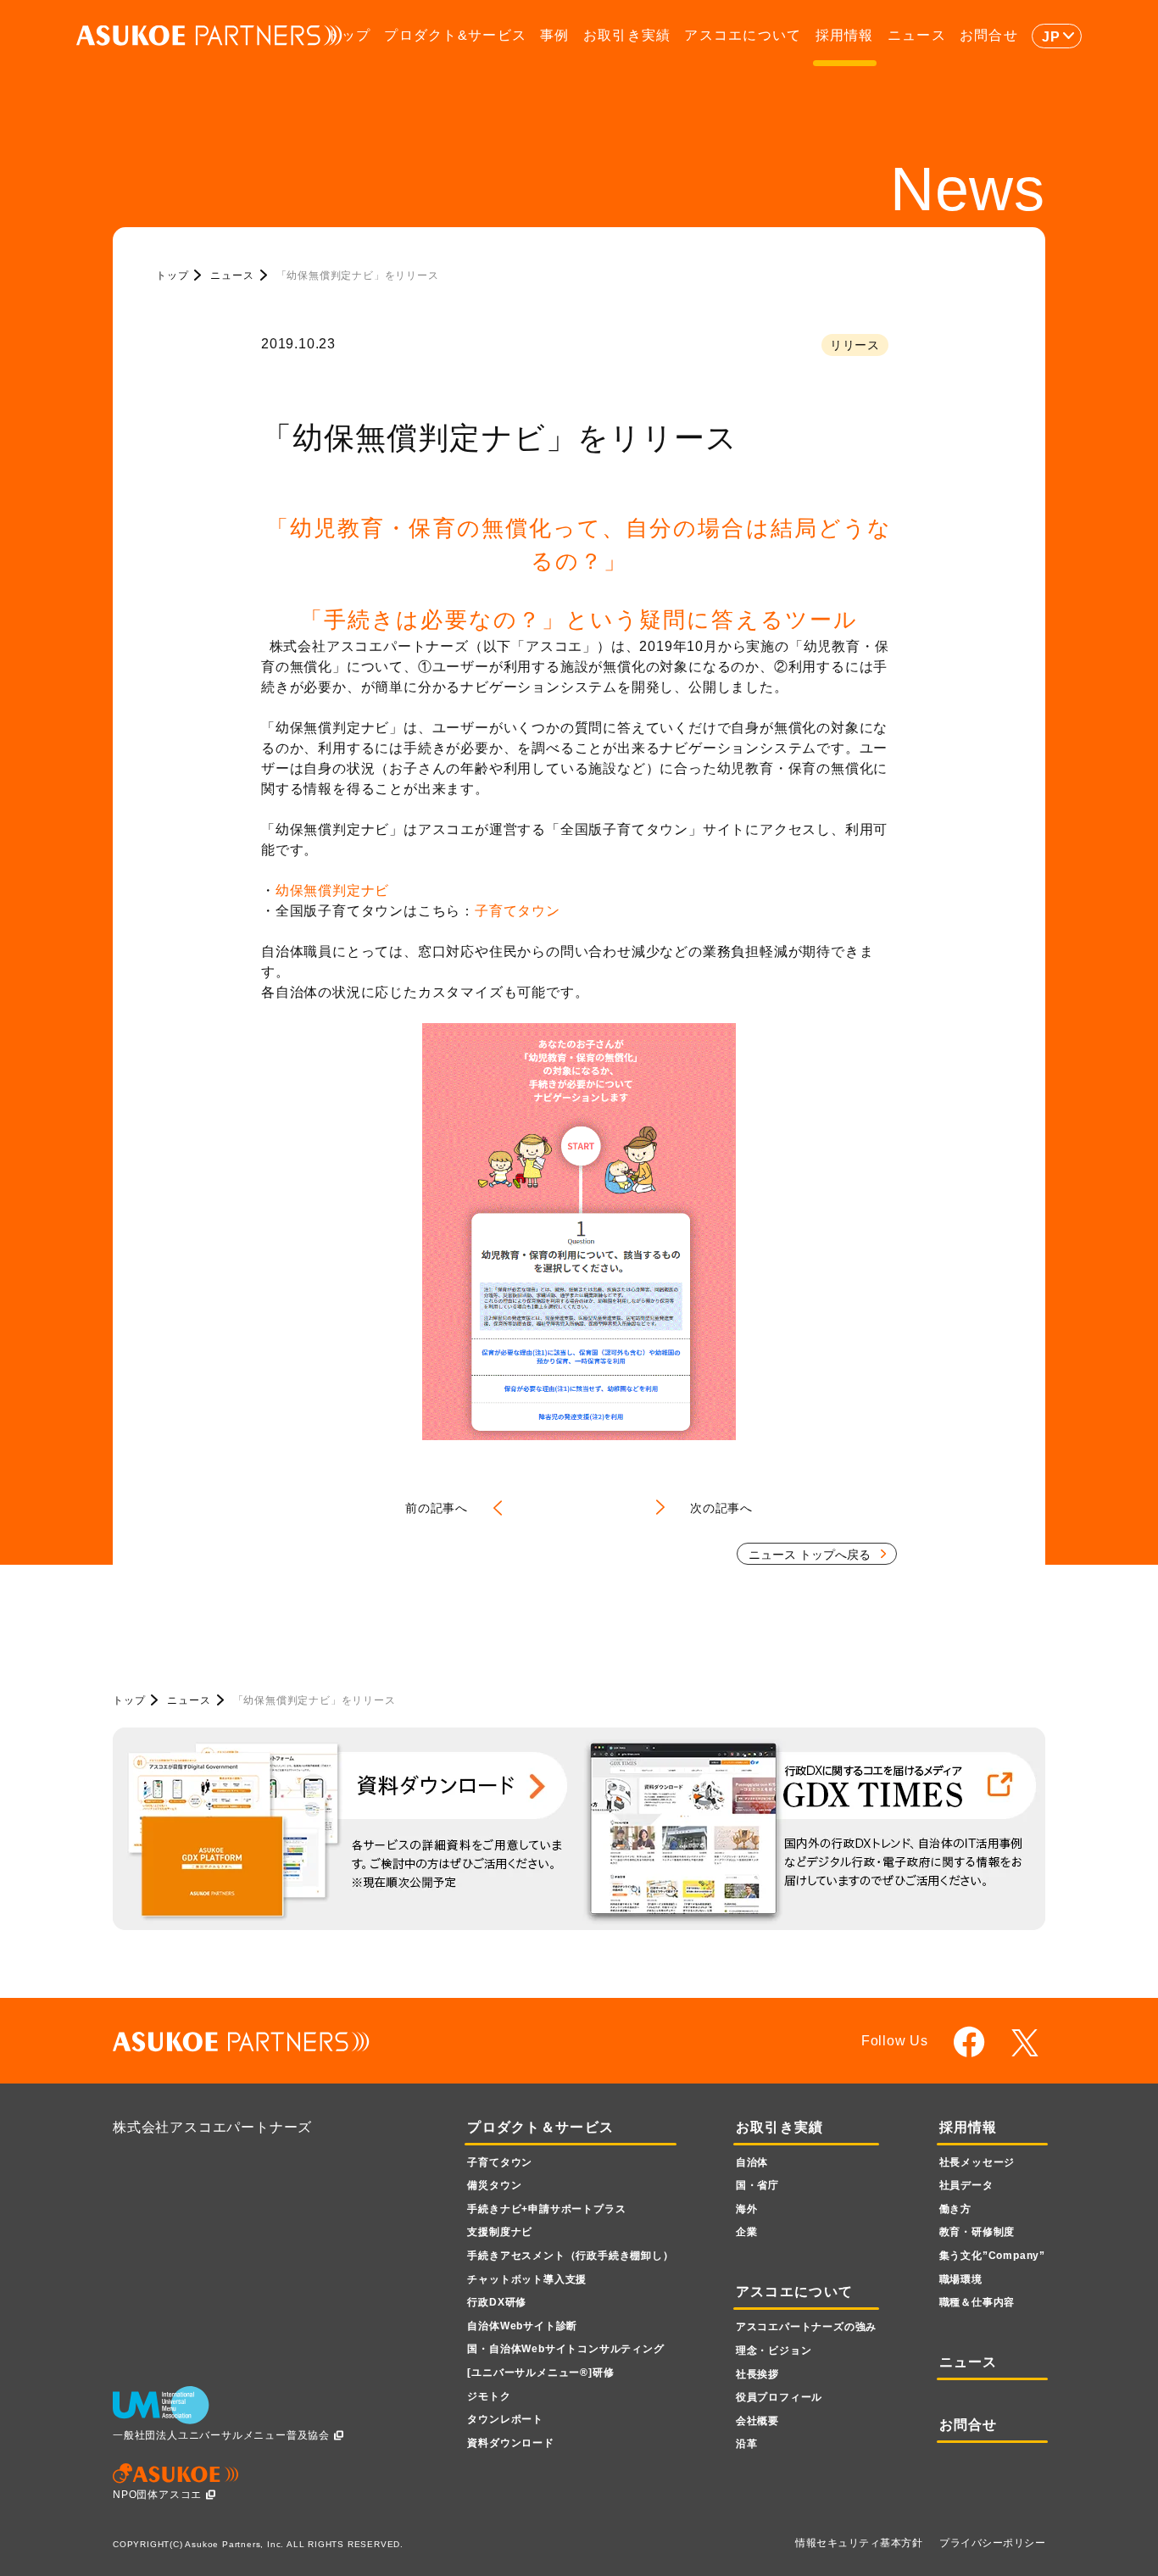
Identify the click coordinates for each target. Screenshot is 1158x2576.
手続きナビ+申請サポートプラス (546, 2209)
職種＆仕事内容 (977, 2302)
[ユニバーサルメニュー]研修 (540, 2373)
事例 (555, 35)
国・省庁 (757, 2185)
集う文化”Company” (992, 2256)
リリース (855, 345)
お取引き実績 (627, 35)
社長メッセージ (977, 2162)
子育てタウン (518, 911)
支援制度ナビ (500, 2232)
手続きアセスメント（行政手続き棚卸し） (570, 2256)
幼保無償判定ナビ (332, 890)
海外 (747, 2209)
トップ (348, 35)
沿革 (747, 2444)
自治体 (752, 2162)
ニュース (917, 35)
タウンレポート (505, 2419)
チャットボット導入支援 (527, 2279)
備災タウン (494, 2185)
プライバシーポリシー (992, 2543)
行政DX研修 (497, 2302)
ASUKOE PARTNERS (209, 36)
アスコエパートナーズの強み (806, 2327)
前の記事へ (437, 1508)
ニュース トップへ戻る (810, 1555)
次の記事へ (721, 1508)
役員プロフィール (779, 2397)
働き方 (955, 2209)
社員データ (966, 2185)
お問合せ (989, 35)
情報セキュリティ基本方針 (859, 2543)
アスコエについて (743, 35)
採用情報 (845, 35)
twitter (1028, 2043)
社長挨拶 (757, 2374)
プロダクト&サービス (455, 35)
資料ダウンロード (510, 2443)
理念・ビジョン (774, 2351)
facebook (969, 2042)
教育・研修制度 (977, 2232)
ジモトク (489, 2396)
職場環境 (961, 2279)
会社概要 (757, 2421)
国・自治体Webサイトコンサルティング (565, 2349)
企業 (747, 2232)
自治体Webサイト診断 (522, 2326)
